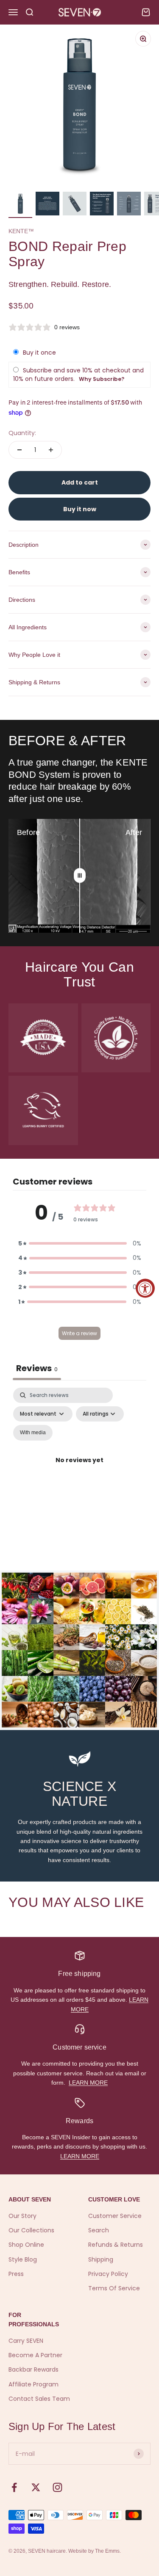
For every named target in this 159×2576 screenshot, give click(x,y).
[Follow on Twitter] (36, 2487)
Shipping (101, 2259)
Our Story (22, 2216)
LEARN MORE (88, 2083)
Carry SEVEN (26, 2341)
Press (16, 2274)
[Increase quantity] (51, 450)
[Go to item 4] (102, 205)
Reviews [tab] (37, 1368)
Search (99, 2230)
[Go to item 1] (20, 205)
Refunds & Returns (116, 2245)
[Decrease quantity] (20, 450)
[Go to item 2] (47, 205)
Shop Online (26, 2245)
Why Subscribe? (102, 379)
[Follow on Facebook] (14, 2487)
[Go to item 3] (75, 205)
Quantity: (22, 433)
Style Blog (23, 2259)
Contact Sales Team (39, 2399)
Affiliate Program (33, 2384)
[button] (80, 1243)
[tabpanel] (79, 1470)
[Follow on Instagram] (57, 2487)
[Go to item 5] (129, 205)
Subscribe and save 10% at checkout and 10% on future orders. (78, 375)
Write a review (79, 1333)
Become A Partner (35, 2355)
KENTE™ (21, 231)
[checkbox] (33, 1433)
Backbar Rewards (33, 2369)
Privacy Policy (108, 2274)
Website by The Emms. (95, 2551)
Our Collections (31, 2230)
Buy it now (80, 509)
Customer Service (115, 2216)
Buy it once (39, 353)
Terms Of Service (114, 2288)
